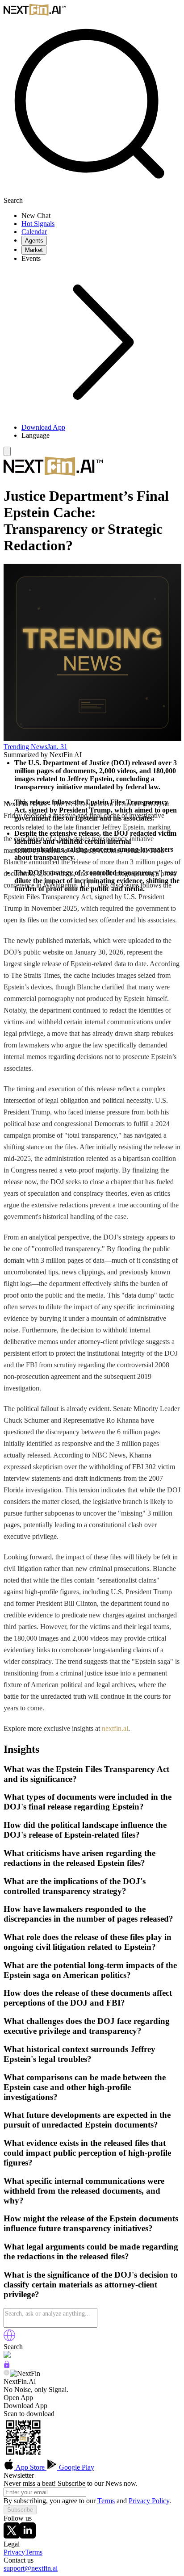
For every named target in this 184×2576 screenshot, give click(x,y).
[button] (101, 436)
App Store (30, 2467)
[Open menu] (7, 451)
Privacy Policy (149, 2501)
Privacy (14, 2552)
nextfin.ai (115, 1728)
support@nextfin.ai (31, 2568)
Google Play (76, 2467)
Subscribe (20, 2510)
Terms (106, 2501)
